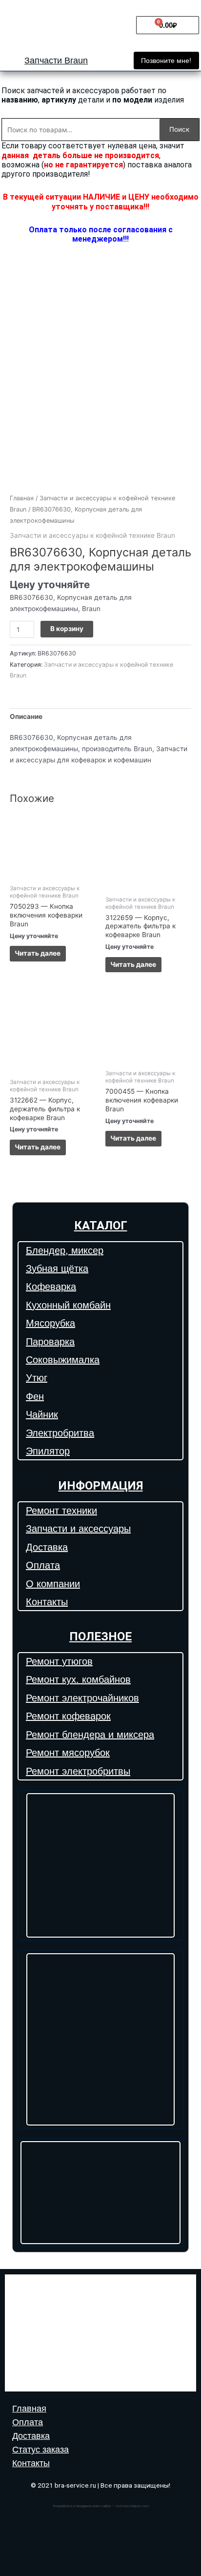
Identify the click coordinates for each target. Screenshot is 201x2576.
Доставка (47, 1547)
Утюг (37, 1378)
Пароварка (50, 1342)
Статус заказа (40, 2450)
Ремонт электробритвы (78, 1771)
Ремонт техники (61, 1511)
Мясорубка (50, 1323)
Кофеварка (51, 1287)
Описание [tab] (26, 716)
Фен (35, 1396)
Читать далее (38, 953)
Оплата (43, 1565)
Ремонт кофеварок (68, 1716)
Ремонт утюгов (59, 1661)
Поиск (179, 129)
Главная (22, 498)
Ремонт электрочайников (82, 1698)
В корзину (67, 629)
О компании (53, 1584)
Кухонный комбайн (68, 1305)
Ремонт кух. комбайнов (78, 1679)
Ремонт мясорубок (68, 1753)
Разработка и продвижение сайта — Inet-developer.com (101, 2506)
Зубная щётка (57, 1268)
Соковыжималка (63, 1360)
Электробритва (60, 1433)
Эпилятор (48, 1451)
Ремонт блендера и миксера (90, 1735)
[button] (166, 61)
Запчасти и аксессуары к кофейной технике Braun (92, 535)
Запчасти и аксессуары (78, 1529)
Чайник (42, 1414)
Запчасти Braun (56, 61)
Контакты (47, 1602)
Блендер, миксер (65, 1250)
